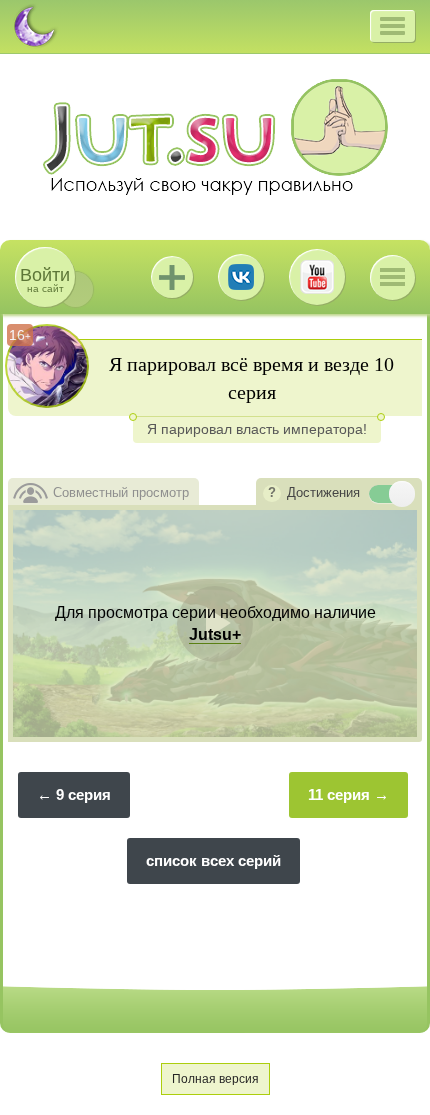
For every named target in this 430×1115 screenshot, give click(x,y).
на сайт (45, 279)
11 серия (339, 794)
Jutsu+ (172, 277)
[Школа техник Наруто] (215, 137)
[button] (392, 26)
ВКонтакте (241, 277)
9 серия (83, 794)
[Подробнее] (272, 494)
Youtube (317, 277)
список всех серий (213, 860)
